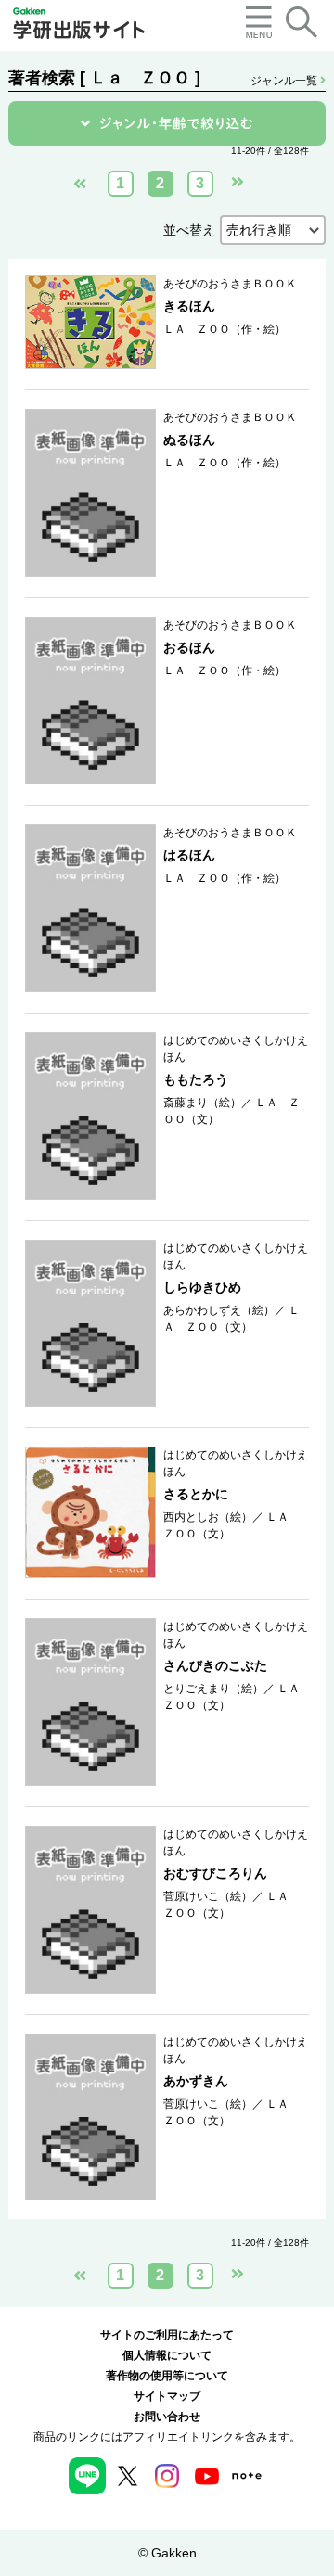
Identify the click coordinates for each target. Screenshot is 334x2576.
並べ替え (189, 230)
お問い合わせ (167, 2417)
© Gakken (167, 2553)
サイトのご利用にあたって (167, 2335)
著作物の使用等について (167, 2376)
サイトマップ (167, 2396)
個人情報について (167, 2355)
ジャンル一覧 (285, 81)
